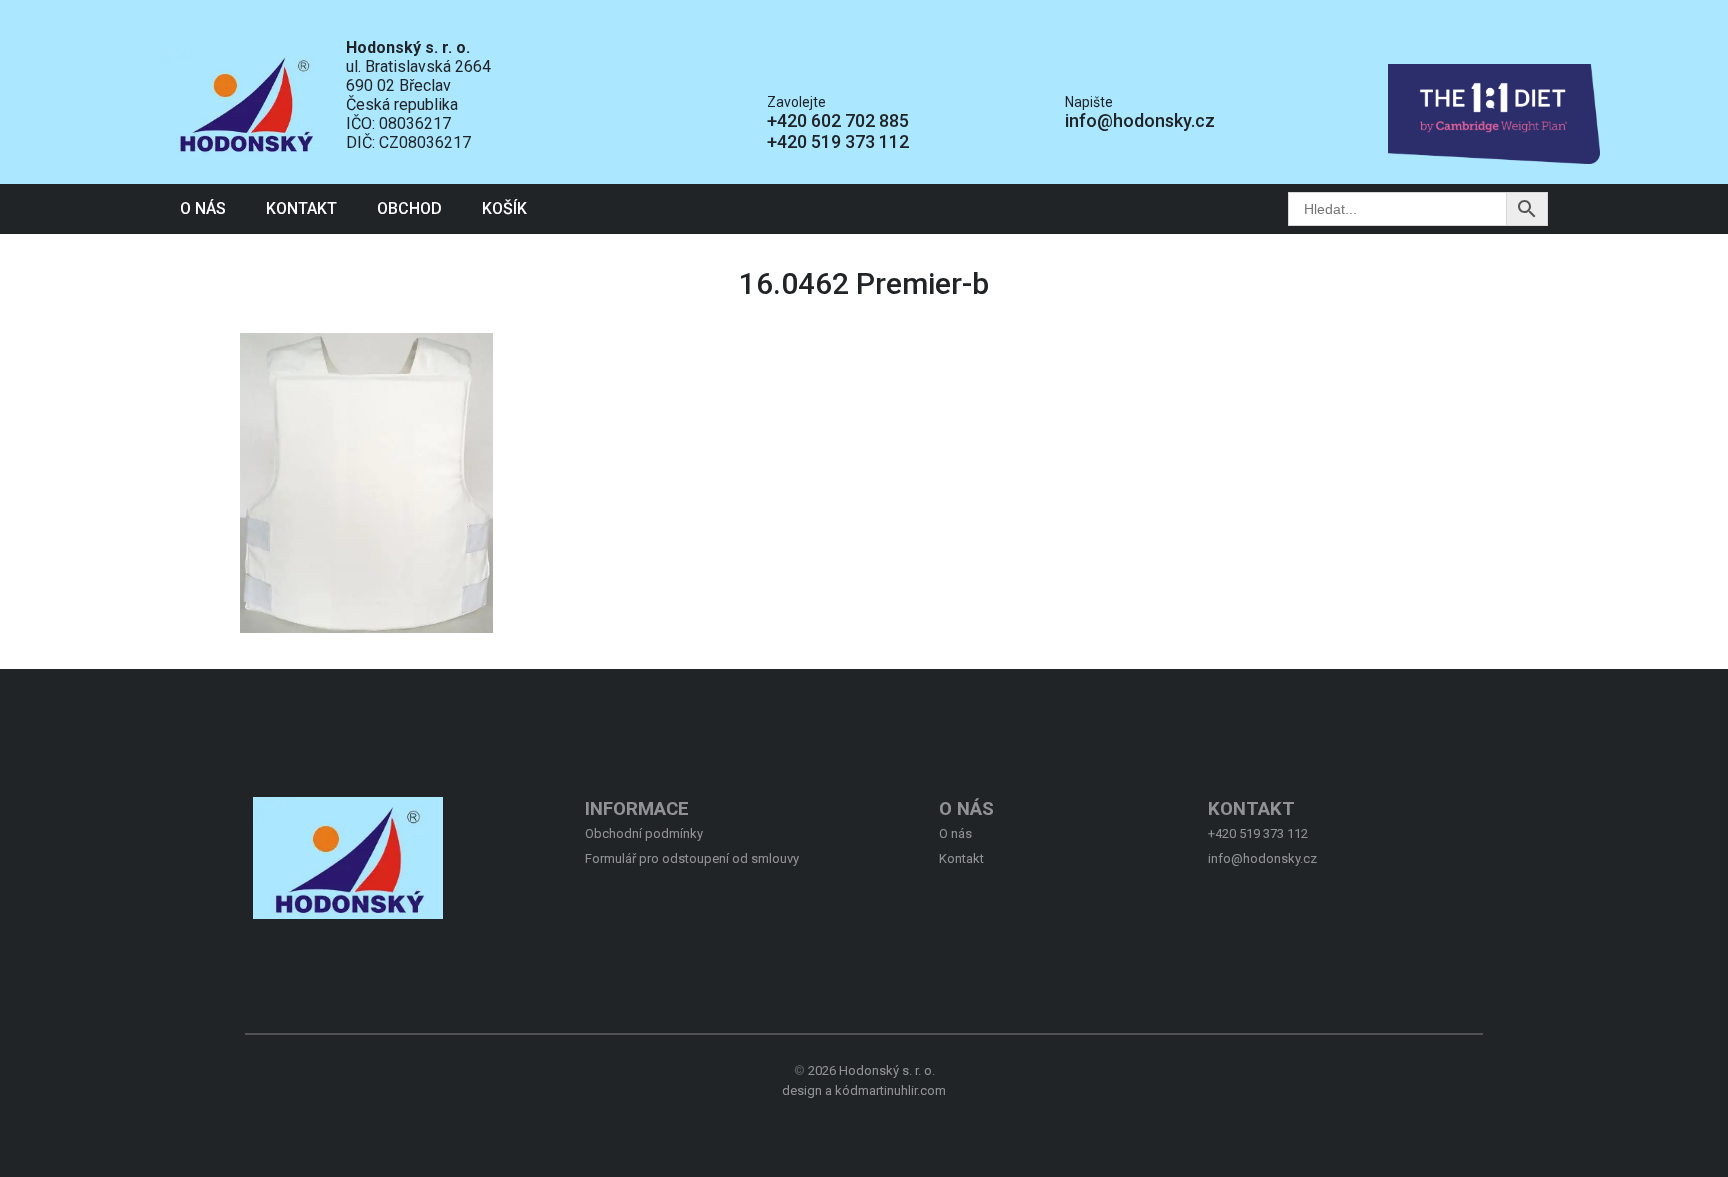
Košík (504, 208)
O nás (203, 208)
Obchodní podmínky (644, 833)
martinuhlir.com (902, 1090)
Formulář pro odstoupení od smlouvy (692, 858)
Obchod (409, 208)
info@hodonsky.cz (1140, 120)
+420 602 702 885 (838, 120)
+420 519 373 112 (838, 141)
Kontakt (301, 208)
